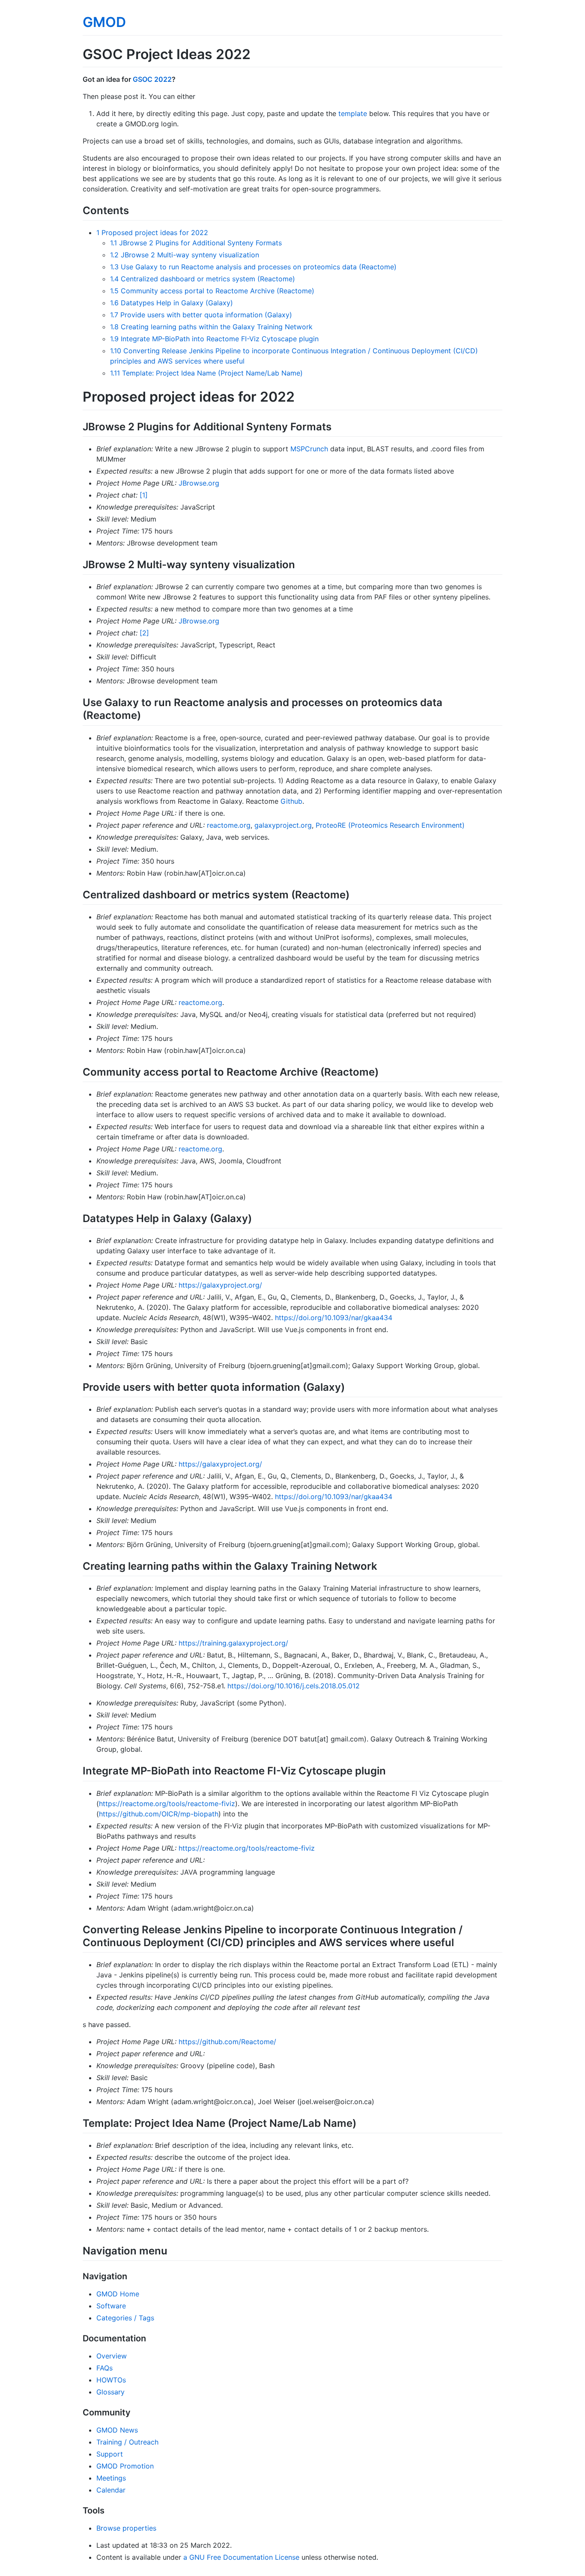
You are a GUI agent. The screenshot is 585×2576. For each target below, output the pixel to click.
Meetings (111, 2478)
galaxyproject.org (283, 825)
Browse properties (126, 2528)
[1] (144, 495)
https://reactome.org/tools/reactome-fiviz (167, 1804)
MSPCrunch (309, 449)
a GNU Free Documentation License (241, 2557)
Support (110, 2454)
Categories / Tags (125, 2318)
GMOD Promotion (125, 2466)
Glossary (110, 2392)
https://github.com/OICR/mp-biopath (159, 1814)
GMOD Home (118, 2294)
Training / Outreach (127, 2442)
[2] (144, 633)
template (353, 113)
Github (291, 801)
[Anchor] (134, 210)
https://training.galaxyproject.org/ (233, 1643)
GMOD (104, 22)
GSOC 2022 (152, 79)
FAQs (104, 2368)
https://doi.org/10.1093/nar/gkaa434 (334, 1318)
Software (111, 2306)
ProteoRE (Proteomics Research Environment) (390, 825)
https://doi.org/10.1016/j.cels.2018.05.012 (294, 1686)
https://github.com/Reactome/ (227, 2042)
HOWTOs (111, 2380)
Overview (112, 2356)
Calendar (111, 2490)
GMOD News (117, 2430)
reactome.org (229, 825)
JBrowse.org (199, 483)
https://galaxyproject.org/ (220, 1285)
